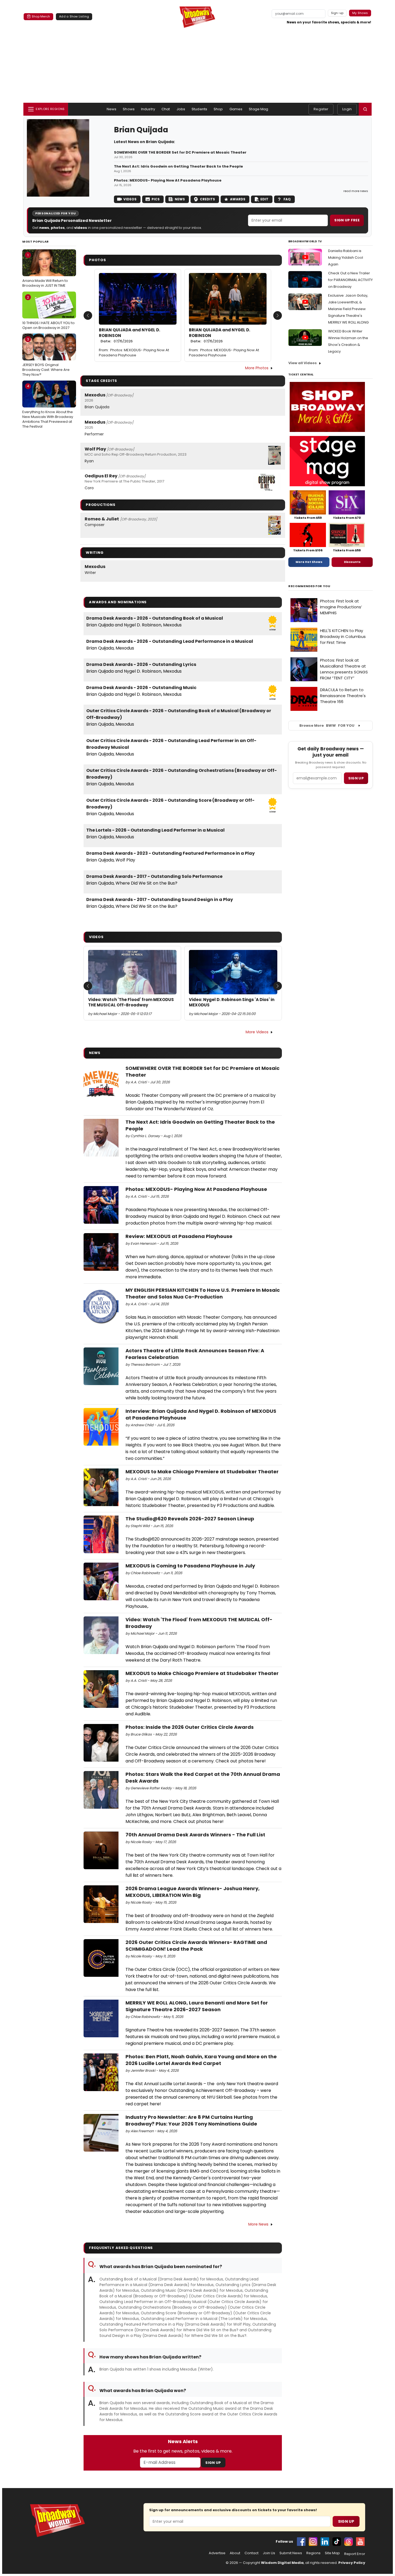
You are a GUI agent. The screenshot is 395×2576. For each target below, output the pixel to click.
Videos (130, 199)
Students (199, 109)
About (235, 2553)
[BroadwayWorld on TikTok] (337, 2542)
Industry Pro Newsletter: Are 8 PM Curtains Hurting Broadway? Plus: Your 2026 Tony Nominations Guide (191, 2120)
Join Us (269, 2553)
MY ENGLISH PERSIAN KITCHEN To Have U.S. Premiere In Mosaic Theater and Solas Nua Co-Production (203, 1293)
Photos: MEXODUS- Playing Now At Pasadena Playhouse (168, 180)
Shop (218, 109)
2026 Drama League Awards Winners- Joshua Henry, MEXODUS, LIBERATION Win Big (193, 1892)
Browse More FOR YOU (327, 725)
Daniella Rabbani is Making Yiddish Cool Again (346, 258)
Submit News (291, 2553)
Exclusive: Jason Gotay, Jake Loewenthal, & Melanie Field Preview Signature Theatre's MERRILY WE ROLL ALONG (348, 309)
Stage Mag (258, 109)
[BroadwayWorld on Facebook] (301, 2542)
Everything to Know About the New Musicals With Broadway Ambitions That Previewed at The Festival (48, 406)
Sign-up (337, 13)
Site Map (332, 2553)
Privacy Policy (352, 2563)
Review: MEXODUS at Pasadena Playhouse (179, 1236)
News (112, 109)
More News (258, 2224)
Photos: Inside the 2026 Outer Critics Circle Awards (190, 1727)
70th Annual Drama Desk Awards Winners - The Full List (195, 1835)
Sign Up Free (347, 220)
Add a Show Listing (74, 16)
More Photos (257, 368)
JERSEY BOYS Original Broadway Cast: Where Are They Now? (46, 357)
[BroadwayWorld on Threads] (349, 2542)
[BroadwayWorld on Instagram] (313, 2542)
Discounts (352, 562)
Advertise (217, 2553)
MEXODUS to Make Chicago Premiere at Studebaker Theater (202, 1472)
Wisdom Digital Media (282, 2563)
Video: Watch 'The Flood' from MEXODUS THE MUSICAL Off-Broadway (131, 1002)
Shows (129, 109)
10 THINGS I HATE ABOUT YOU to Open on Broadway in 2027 (49, 313)
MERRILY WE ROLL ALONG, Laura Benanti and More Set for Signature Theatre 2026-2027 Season (197, 2006)
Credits (207, 199)
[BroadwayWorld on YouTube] (360, 2542)
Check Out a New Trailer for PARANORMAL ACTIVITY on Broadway (350, 280)
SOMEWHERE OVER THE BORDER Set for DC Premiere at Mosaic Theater (180, 152)
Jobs (181, 109)
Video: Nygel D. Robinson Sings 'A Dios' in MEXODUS (232, 1002)
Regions (313, 2553)
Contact (252, 2553)
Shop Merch (41, 16)
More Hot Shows (309, 562)
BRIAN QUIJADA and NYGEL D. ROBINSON (130, 336)
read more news (356, 191)
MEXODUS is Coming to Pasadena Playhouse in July (190, 1566)
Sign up (356, 778)
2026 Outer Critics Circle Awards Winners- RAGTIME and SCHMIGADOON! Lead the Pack (196, 1946)
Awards (238, 199)
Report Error (355, 2554)
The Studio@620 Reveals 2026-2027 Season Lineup (190, 1519)
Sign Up (213, 2463)
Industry (148, 109)
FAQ (287, 199)
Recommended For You (309, 586)
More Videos (257, 1032)
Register (321, 109)
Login (347, 109)
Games (236, 109)
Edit (264, 199)
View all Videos (303, 363)
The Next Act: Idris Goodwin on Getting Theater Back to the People (178, 166)
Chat (166, 109)
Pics (156, 199)
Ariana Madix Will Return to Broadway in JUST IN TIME (45, 270)
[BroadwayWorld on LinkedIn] (325, 2542)
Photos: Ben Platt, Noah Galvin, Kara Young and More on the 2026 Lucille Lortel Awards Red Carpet (201, 2060)
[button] (365, 109)
